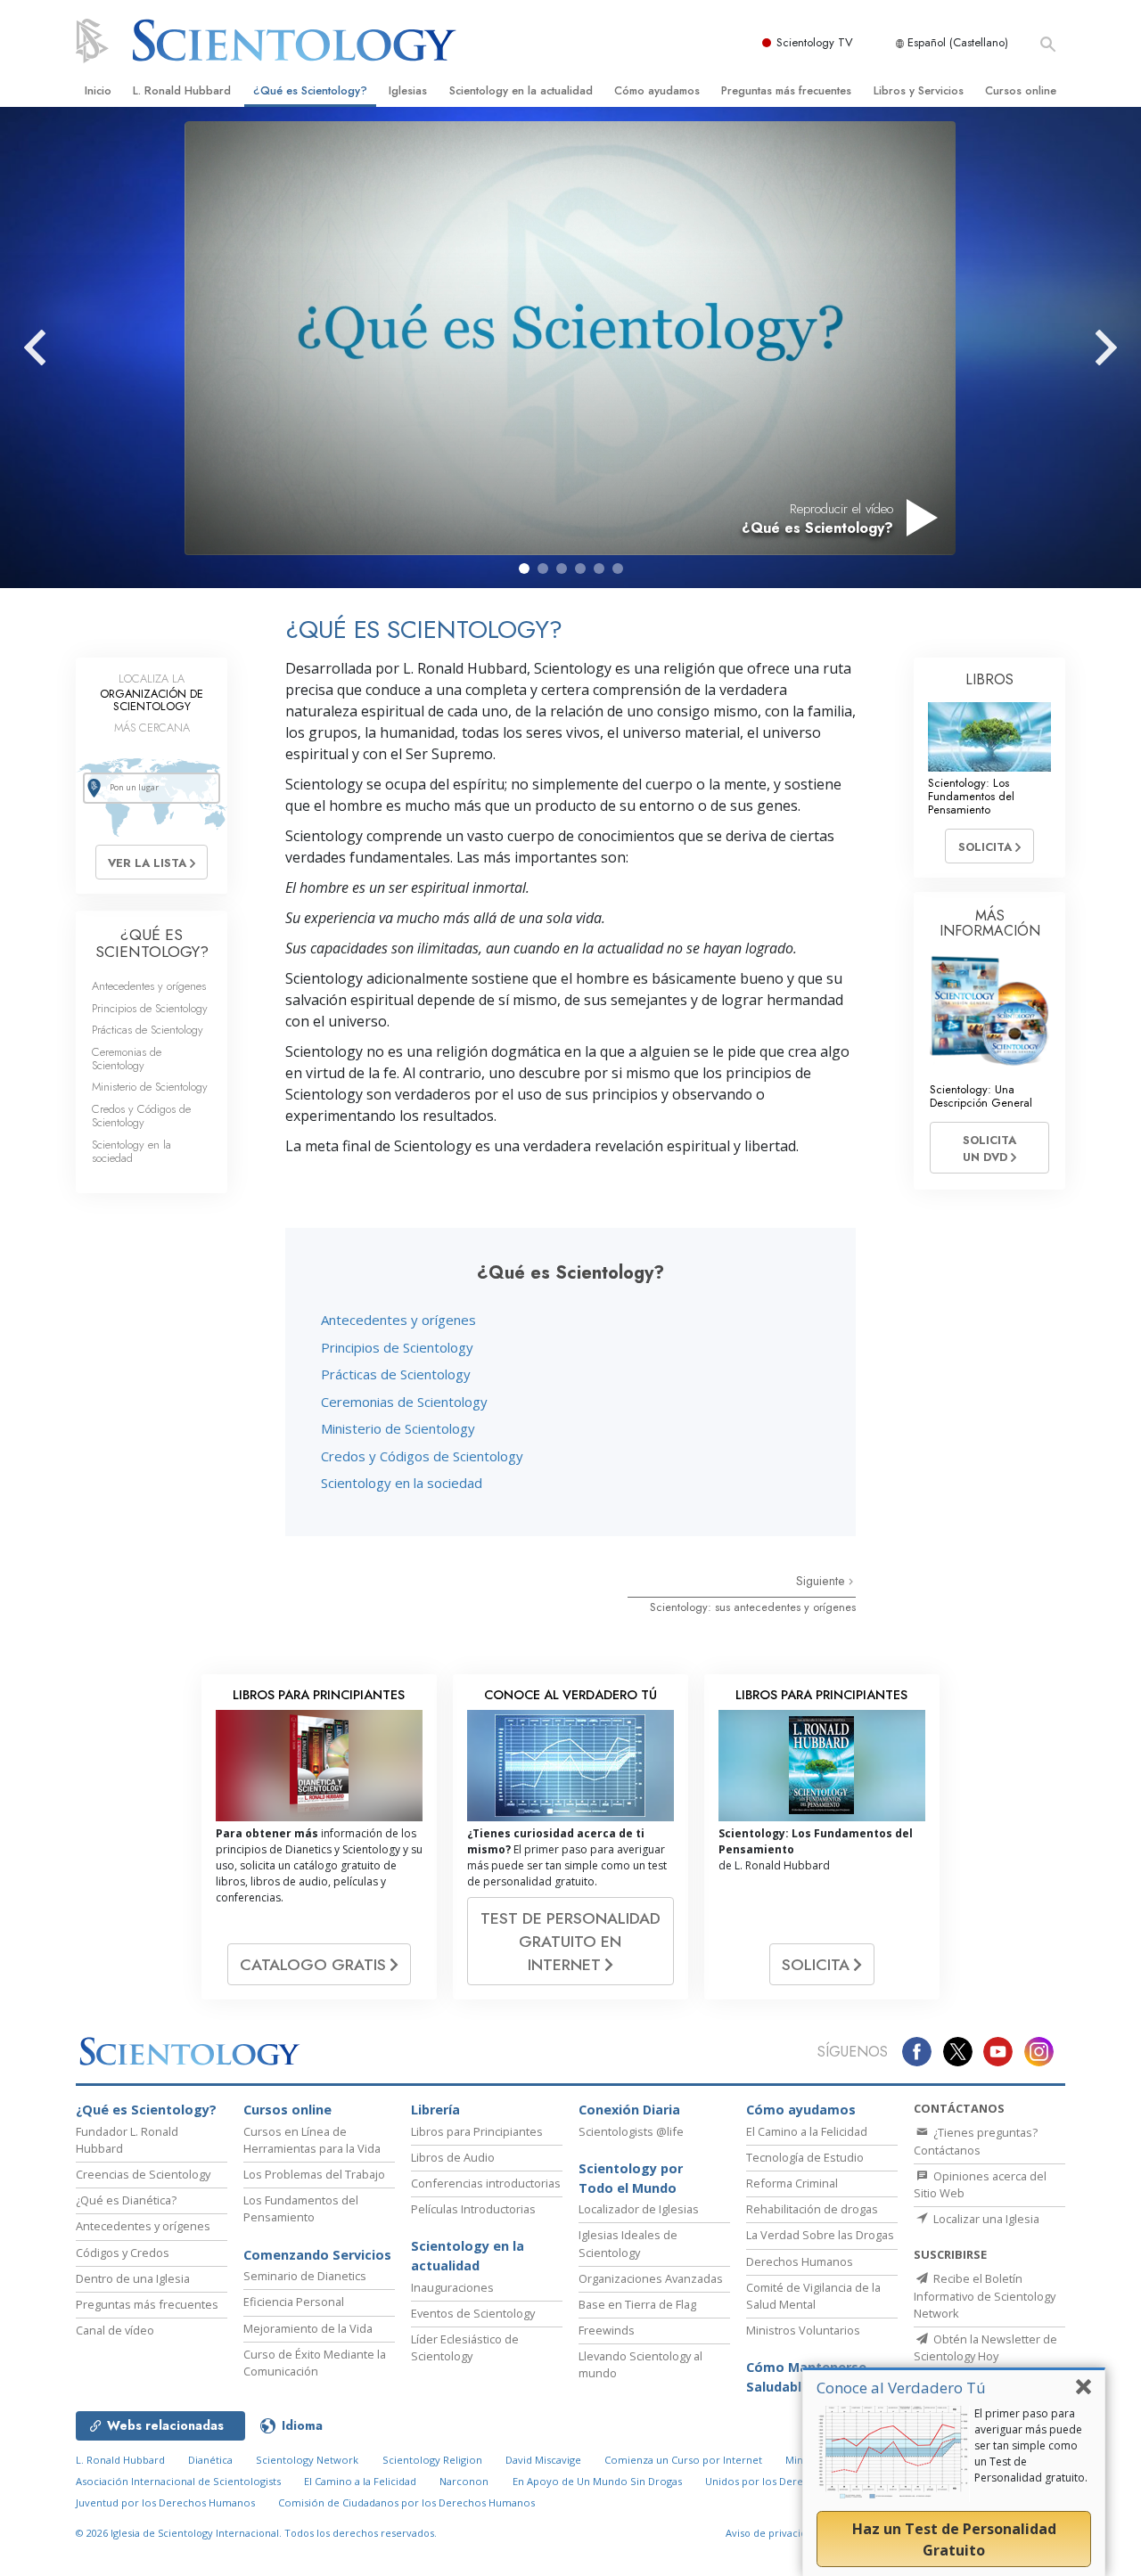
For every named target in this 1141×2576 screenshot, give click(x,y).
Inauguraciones (452, 2287)
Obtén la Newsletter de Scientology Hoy (985, 2347)
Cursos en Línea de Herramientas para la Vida (312, 2140)
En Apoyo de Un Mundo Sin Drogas (597, 2481)
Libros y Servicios (919, 90)
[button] (524, 568)
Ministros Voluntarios (803, 2330)
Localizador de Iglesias (639, 2209)
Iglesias (408, 90)
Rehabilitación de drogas (812, 2209)
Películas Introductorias (473, 2209)
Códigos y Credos (123, 2253)
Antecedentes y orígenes (398, 1320)
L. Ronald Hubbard (182, 90)
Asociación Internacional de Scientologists (178, 2481)
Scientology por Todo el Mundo (631, 2178)
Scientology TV (815, 42)
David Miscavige (543, 2460)
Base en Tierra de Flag (637, 2304)
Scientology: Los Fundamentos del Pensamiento (971, 797)
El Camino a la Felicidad (807, 2131)
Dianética (210, 2460)
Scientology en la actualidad (521, 90)
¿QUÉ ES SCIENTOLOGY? (152, 943)
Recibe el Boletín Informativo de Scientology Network (985, 2295)
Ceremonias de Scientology (404, 1402)
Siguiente (822, 1581)
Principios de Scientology (397, 1347)
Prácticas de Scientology (396, 1374)
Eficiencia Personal (294, 2302)
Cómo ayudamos (657, 90)
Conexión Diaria (629, 2110)
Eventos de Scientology (473, 2313)
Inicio (98, 90)
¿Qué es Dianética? (126, 2200)
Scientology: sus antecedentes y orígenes (753, 1607)
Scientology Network (307, 2460)
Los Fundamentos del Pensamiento (301, 2208)
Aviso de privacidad (772, 2533)
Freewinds (607, 2330)
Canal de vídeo (115, 2330)
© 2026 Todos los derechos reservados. (256, 2533)
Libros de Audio (453, 2157)
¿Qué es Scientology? (310, 90)
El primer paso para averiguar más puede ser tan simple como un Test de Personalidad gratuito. (1031, 2445)
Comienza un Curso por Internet (683, 2460)
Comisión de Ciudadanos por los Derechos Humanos (406, 2502)
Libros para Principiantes (477, 2131)
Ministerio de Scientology (398, 1428)
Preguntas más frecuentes (786, 90)
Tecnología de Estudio (805, 2157)
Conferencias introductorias (486, 2183)
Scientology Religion (432, 2460)
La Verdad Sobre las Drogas (820, 2235)
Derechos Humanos (800, 2261)
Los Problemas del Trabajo (314, 2174)
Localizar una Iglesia (985, 2219)
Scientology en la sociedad (402, 1483)
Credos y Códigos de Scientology (422, 1456)
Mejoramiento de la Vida (308, 2328)
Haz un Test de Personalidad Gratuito (954, 2539)
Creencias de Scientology (143, 2174)
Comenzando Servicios (317, 2255)
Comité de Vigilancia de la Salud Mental (813, 2296)
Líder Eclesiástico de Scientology (465, 2347)
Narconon (464, 2481)
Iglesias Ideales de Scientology (628, 2243)
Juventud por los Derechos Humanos (165, 2502)
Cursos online (1021, 90)
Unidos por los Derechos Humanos (790, 2481)
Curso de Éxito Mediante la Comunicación (315, 2363)
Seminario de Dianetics (305, 2276)
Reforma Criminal (792, 2183)
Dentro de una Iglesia (133, 2278)
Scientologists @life (631, 2131)
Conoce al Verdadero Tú (901, 2388)
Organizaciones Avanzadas (651, 2278)
